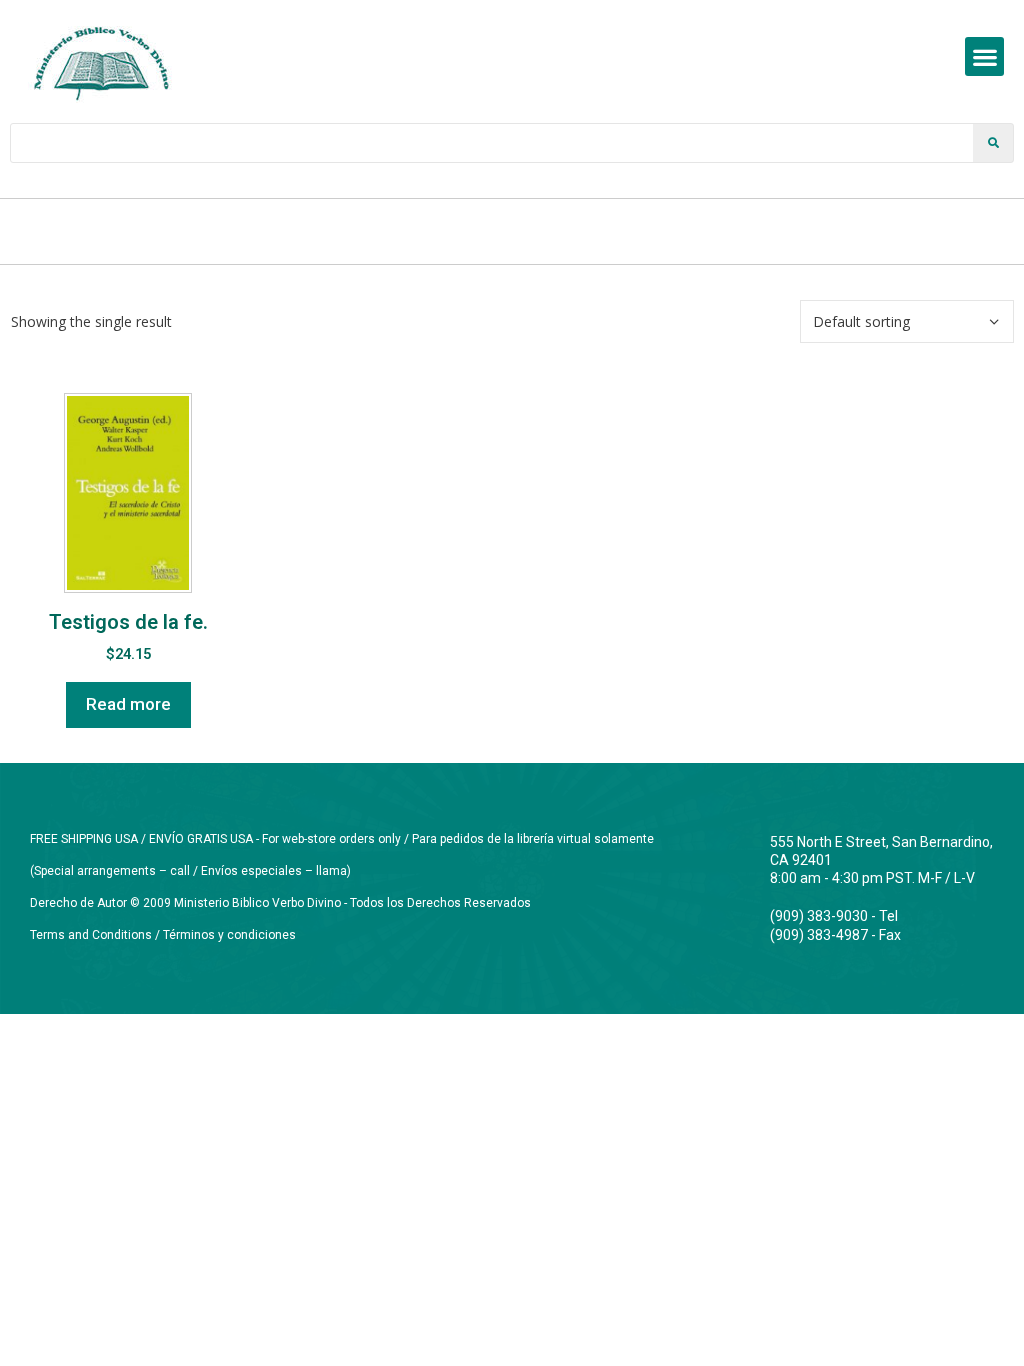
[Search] (993, 143)
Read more (128, 704)
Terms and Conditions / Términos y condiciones (163, 935)
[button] (984, 56)
